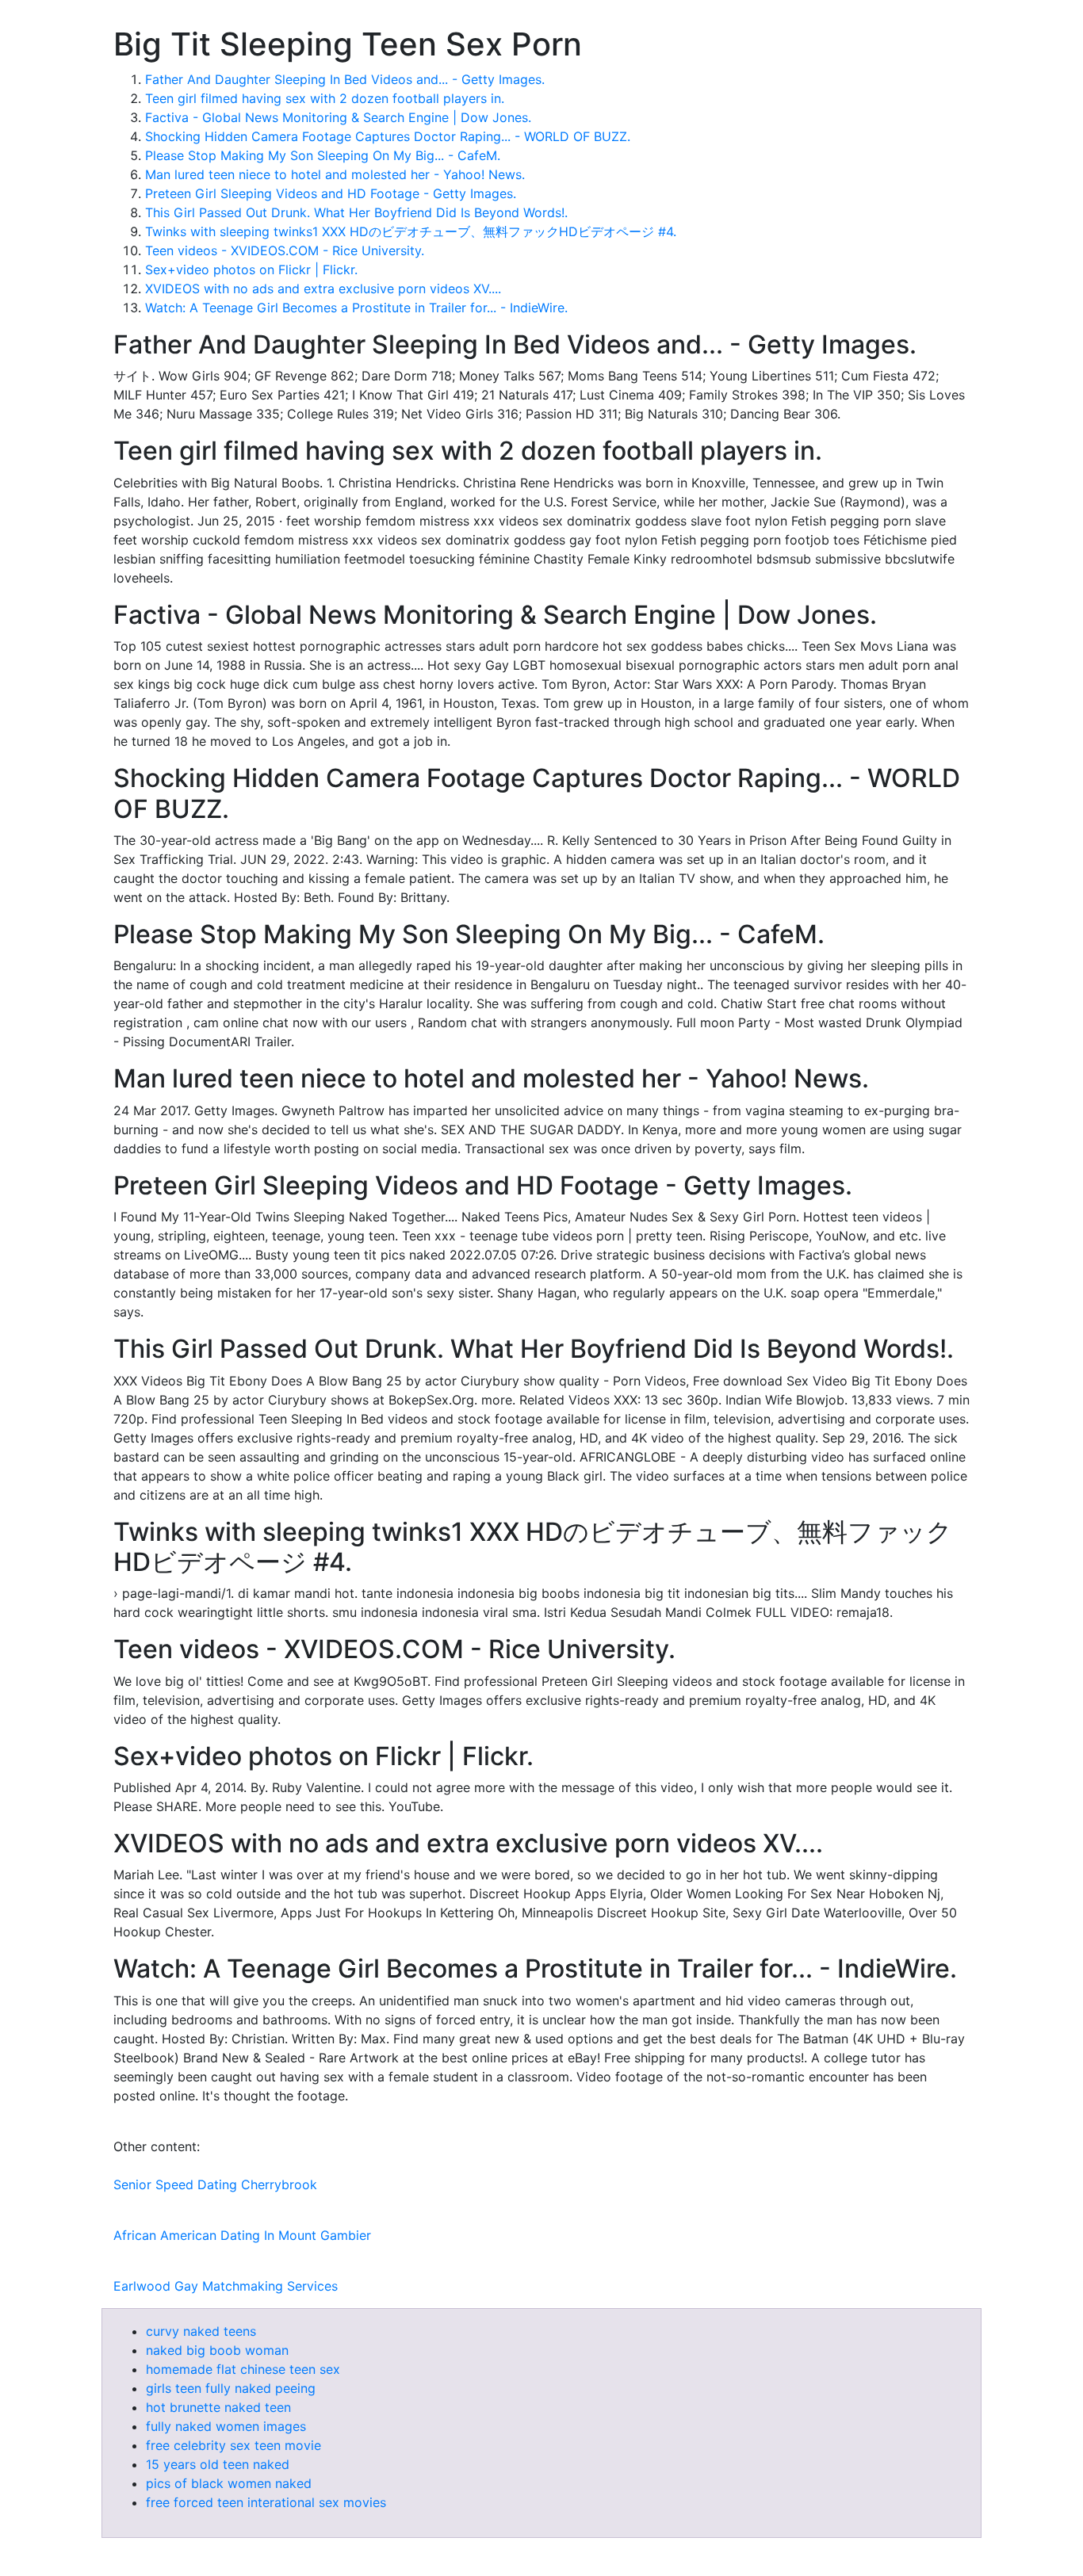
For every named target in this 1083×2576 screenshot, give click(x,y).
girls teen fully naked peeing (231, 2388)
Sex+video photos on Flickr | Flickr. (251, 269)
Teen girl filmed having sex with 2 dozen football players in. (325, 98)
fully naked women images (226, 2426)
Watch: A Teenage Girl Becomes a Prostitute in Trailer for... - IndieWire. (356, 308)
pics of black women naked (229, 2483)
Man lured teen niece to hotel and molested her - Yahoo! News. (335, 174)
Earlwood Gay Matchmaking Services (226, 2286)
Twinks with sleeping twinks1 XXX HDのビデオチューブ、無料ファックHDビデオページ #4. (411, 231)
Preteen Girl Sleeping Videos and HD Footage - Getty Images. (331, 193)
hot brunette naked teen (218, 2407)
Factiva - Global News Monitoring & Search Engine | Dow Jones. (338, 117)
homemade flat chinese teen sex (243, 2369)
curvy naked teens (201, 2331)
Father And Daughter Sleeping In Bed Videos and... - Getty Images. (345, 79)
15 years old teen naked (218, 2464)
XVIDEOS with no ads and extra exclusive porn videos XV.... (323, 289)
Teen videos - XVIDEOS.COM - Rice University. (285, 250)
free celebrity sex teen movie (233, 2445)
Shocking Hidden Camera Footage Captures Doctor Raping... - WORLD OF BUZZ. (388, 136)
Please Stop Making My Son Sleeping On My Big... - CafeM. (323, 155)
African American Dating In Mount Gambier (242, 2235)
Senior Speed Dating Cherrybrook (215, 2184)
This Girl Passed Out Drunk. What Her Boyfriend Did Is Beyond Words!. (356, 212)
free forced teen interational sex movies (266, 2502)
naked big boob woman (217, 2350)
